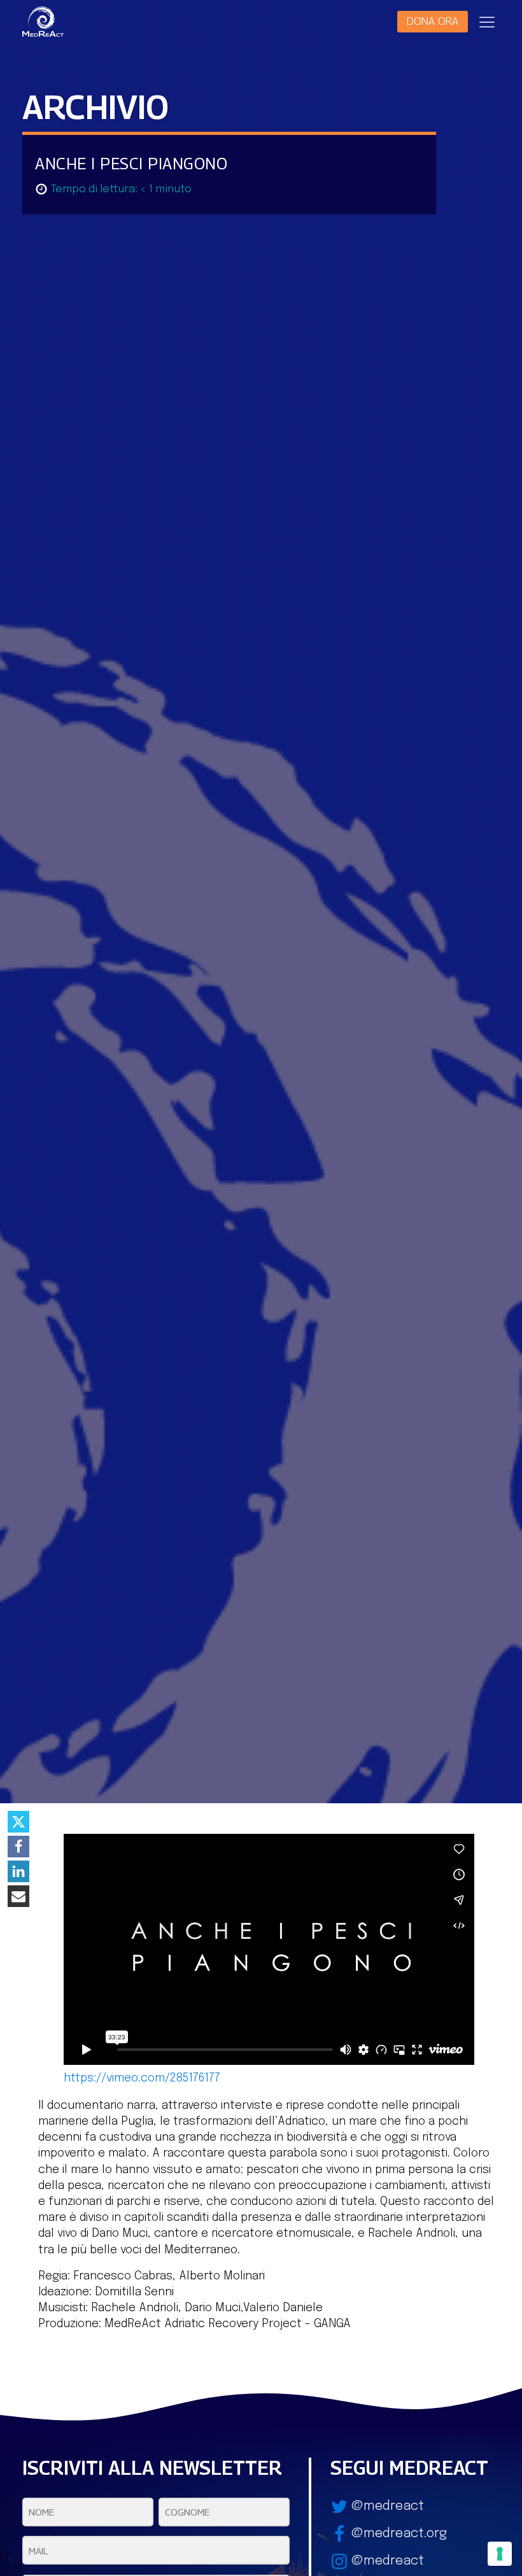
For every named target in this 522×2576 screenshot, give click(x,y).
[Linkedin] (18, 1871)
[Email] (18, 1896)
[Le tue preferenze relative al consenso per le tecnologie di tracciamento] (500, 2554)
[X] (18, 1822)
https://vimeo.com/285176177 (142, 2078)
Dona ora (433, 21)
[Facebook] (18, 1847)
